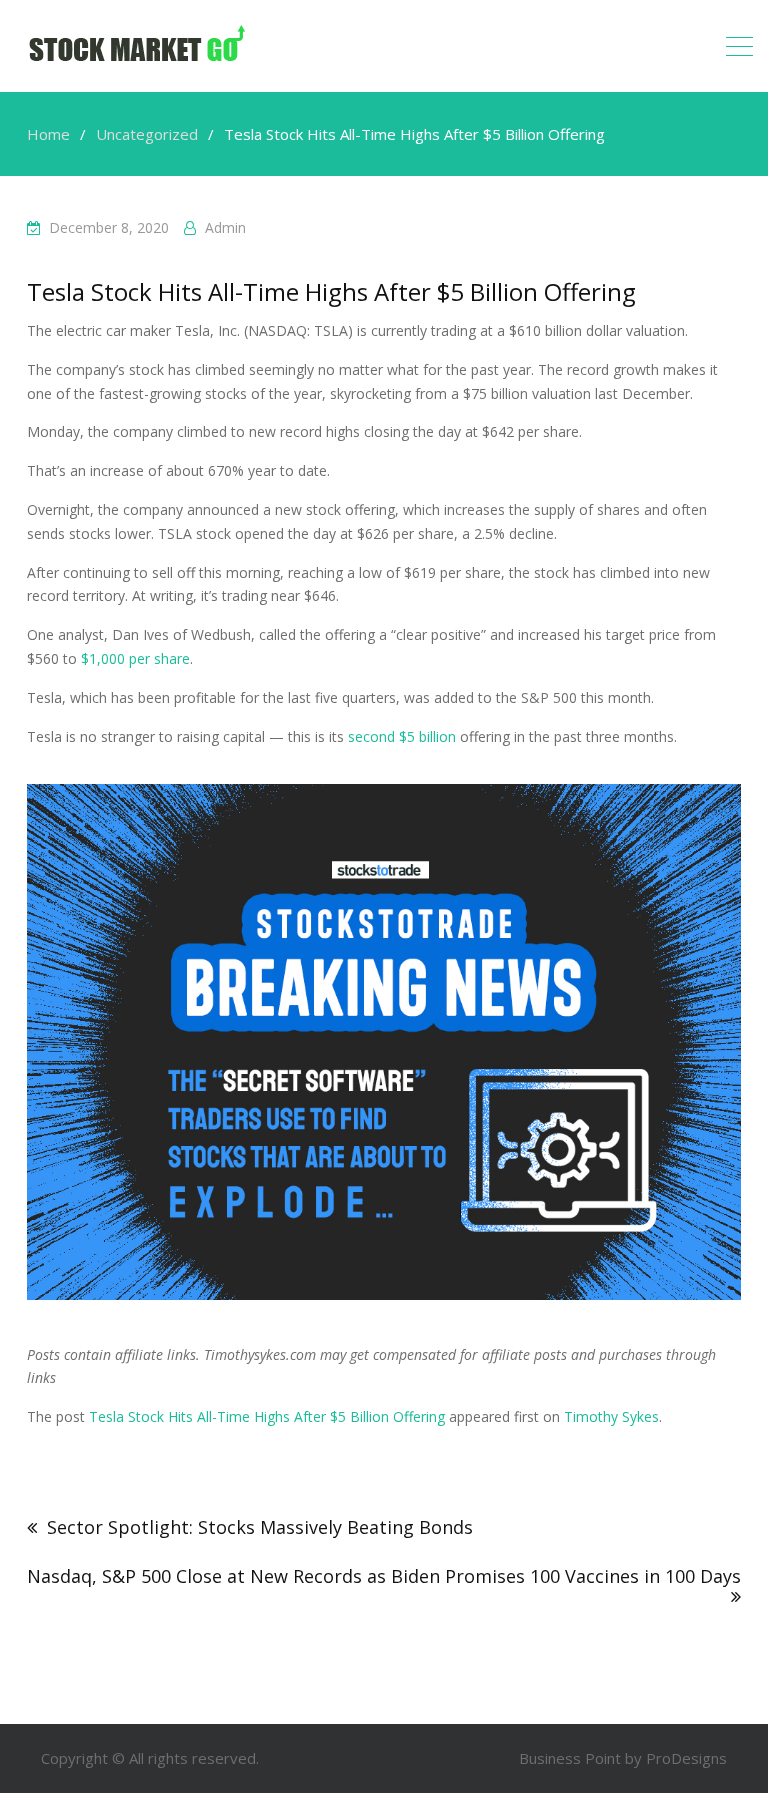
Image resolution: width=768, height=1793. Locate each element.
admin (225, 227)
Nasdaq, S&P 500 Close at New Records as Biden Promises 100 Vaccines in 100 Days (384, 1576)
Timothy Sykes (611, 1416)
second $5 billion (402, 736)
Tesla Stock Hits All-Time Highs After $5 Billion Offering (267, 1416)
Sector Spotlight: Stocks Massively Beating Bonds (260, 1527)
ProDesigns (686, 1758)
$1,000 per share (135, 658)
